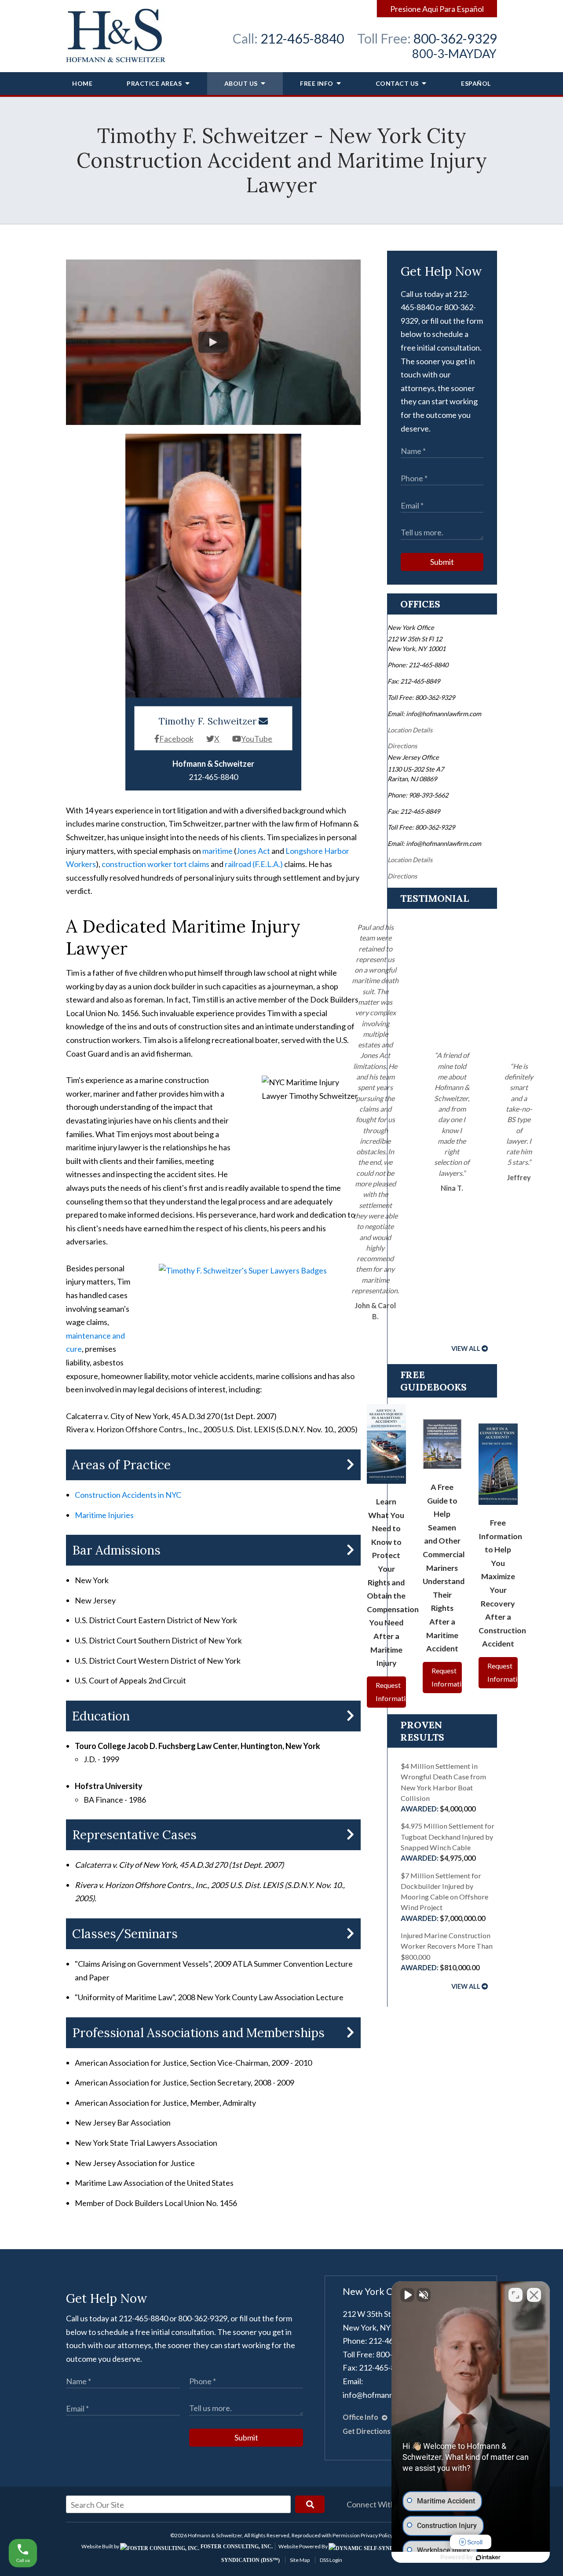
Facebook (176, 739)
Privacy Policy (377, 2535)
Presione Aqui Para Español (437, 9)
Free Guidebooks (433, 1381)
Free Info (317, 83)
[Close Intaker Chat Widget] (534, 2295)
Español (476, 83)
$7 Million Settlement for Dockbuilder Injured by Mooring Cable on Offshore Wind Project (444, 1897)
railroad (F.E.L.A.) (254, 864)
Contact (397, 83)
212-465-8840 (302, 38)
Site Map (300, 2560)
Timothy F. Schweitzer (208, 721)
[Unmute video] (407, 2295)
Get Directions (367, 2431)
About (241, 83)
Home (82, 83)
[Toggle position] (515, 2295)
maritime (218, 851)
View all (466, 1348)
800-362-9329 (455, 38)
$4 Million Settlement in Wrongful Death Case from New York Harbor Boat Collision (443, 1787)
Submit (442, 562)
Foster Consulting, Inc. (236, 2547)
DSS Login (331, 2560)
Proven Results (422, 1731)
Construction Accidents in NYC (128, 1495)
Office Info (361, 2417)
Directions (402, 746)
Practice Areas (155, 83)
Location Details (410, 730)
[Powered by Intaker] (488, 2558)
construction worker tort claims (155, 864)
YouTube (257, 739)
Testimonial (435, 898)
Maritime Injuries (104, 1515)
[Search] (310, 2504)
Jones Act (253, 851)
